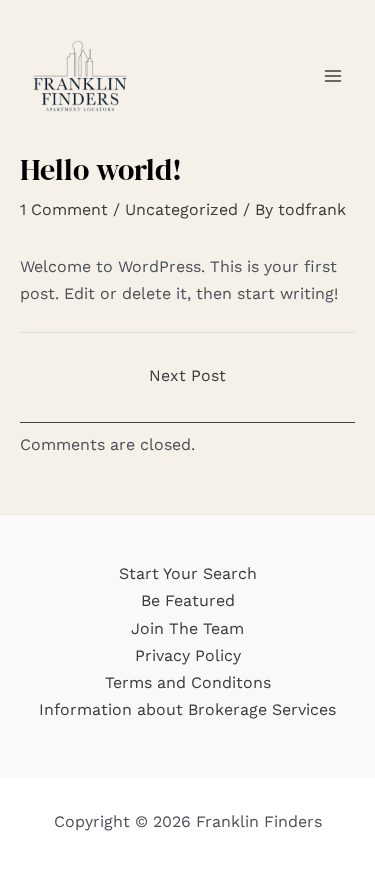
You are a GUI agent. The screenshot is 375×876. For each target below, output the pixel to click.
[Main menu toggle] (333, 76)
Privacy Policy (188, 655)
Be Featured (188, 600)
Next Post (187, 375)
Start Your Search (188, 573)
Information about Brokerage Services (187, 709)
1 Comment (64, 209)
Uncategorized (181, 209)
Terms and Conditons (188, 682)
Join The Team (187, 628)
